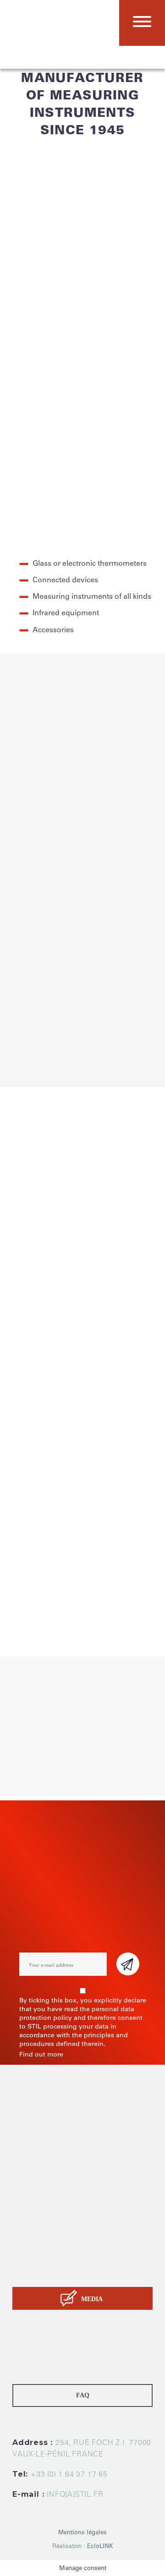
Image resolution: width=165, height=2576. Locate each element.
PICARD (130, 1543)
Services (26, 2250)
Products (27, 2227)
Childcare (33, 976)
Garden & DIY (116, 995)
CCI (146, 1589)
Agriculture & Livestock (62, 1015)
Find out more (41, 2054)
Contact (25, 2273)
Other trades (119, 1054)
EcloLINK (100, 2546)
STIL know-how (38, 2262)
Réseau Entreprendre (104, 1600)
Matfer (58, 1555)
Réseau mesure (36, 1600)
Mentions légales (82, 2532)
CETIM (125, 1589)
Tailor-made (31, 2239)
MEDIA (92, 2299)
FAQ (83, 2395)
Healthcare (87, 976)
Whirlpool (27, 1555)
